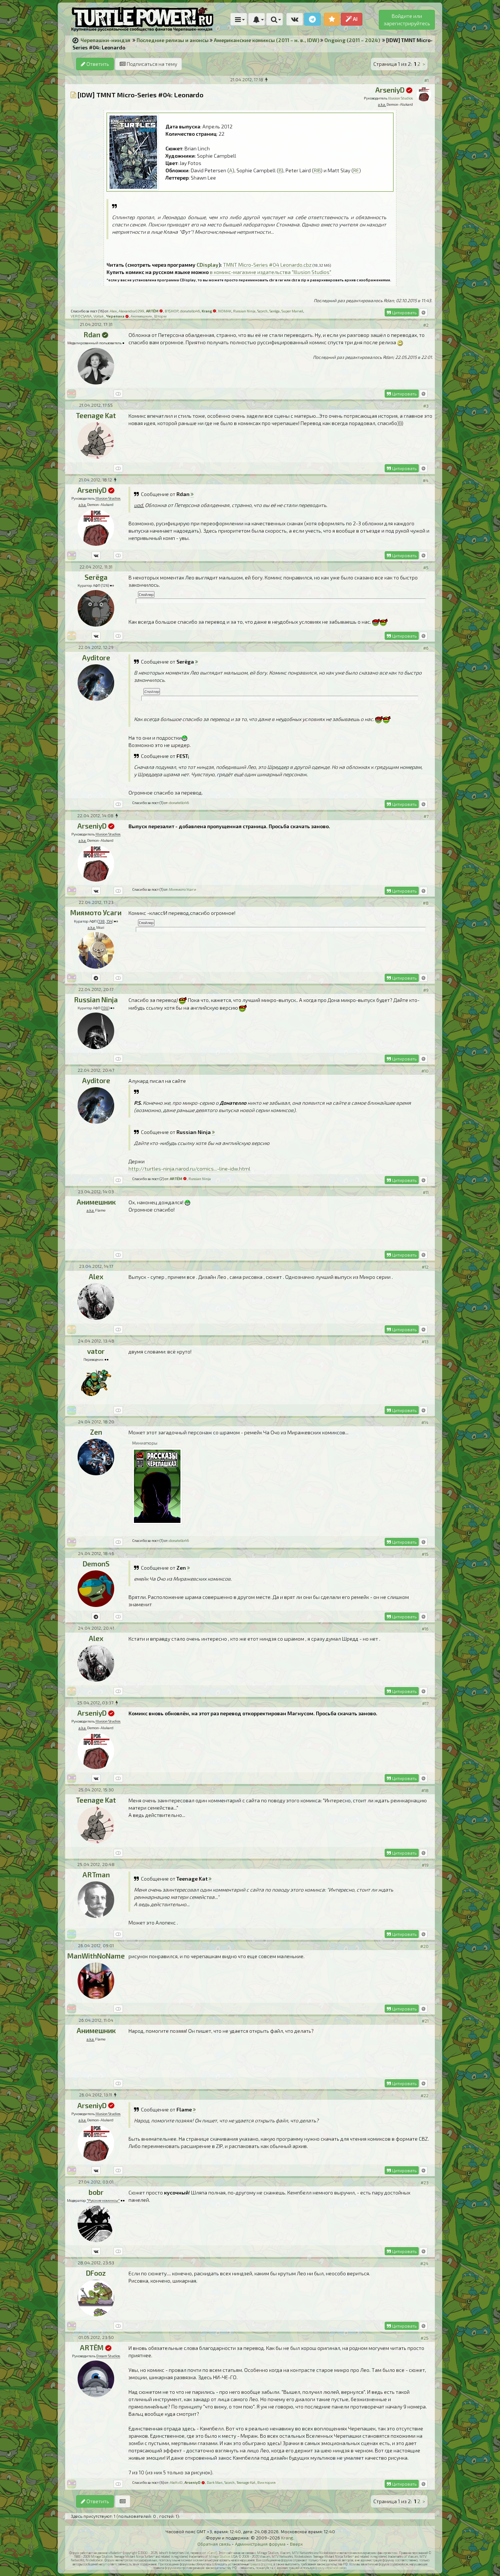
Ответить (97, 64)
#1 (426, 80)
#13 (425, 1341)
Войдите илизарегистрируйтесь (407, 20)
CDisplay (208, 265)
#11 (426, 1192)
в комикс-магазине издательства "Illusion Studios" (270, 272)
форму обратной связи (331, 2568)
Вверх (296, 2544)
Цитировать (404, 312)
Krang (287, 2538)
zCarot (211, 2553)
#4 (426, 480)
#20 (424, 1946)
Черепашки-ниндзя (105, 40)
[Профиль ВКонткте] (96, 555)
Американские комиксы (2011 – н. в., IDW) (266, 40)
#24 (424, 2263)
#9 (426, 990)
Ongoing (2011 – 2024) (352, 40)
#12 (425, 1267)
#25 (425, 2338)
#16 (425, 1629)
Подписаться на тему (151, 64)
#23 (425, 2182)
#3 (426, 406)
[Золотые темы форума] (332, 19)
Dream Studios (108, 2356)
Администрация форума (260, 2544)
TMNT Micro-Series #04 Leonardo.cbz (267, 265)
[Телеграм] (96, 978)
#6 (426, 648)
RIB (317, 170)
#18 (425, 1790)
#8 (426, 903)
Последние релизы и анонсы (173, 40)
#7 (426, 816)
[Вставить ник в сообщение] (423, 312)
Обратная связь (214, 2544)
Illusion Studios (400, 98)
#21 (425, 2021)
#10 (425, 1071)
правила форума (261, 2564)
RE (356, 170)
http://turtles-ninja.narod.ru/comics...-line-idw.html (189, 1169)
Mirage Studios (219, 2556)
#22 (425, 2095)
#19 (425, 1865)
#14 (425, 1422)
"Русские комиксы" (103, 2200)
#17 (425, 1703)
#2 (426, 325)
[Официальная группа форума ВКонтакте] (295, 19)
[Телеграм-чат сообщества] (312, 19)
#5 (426, 567)
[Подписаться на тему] (123, 2501)
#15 (425, 1554)
